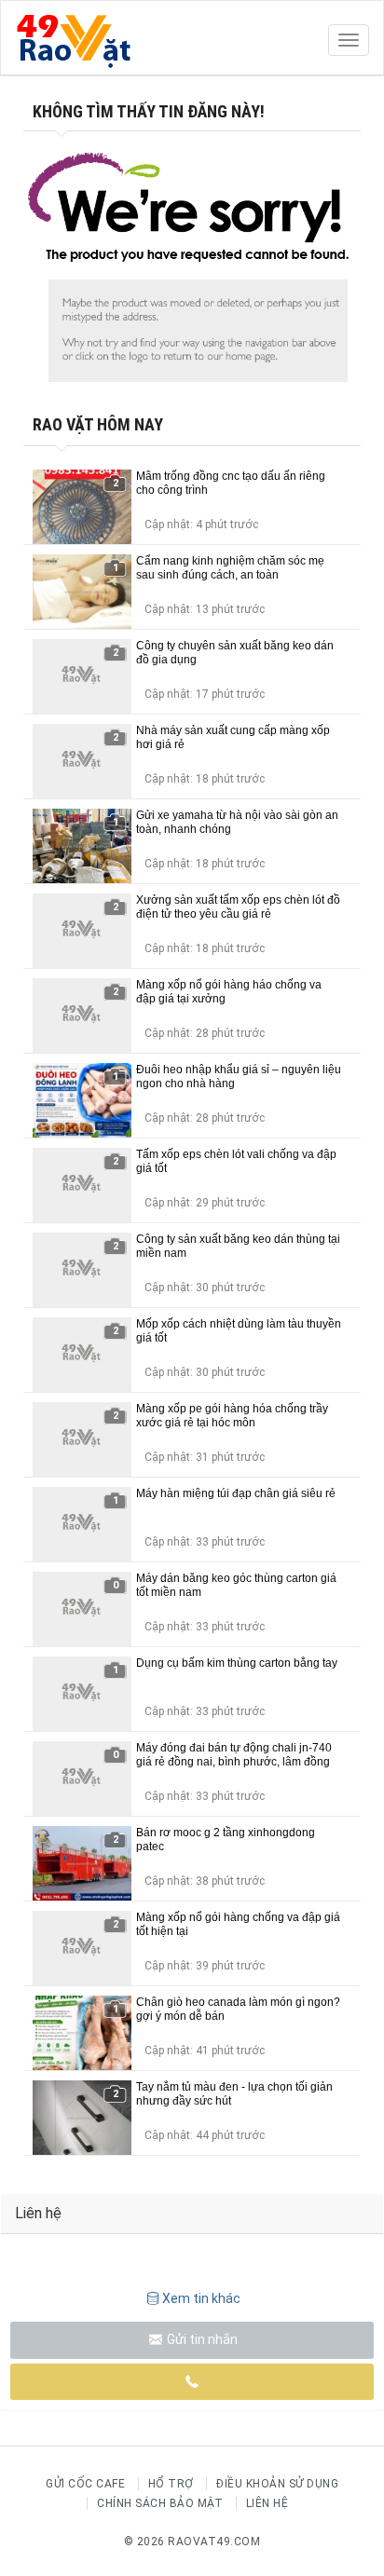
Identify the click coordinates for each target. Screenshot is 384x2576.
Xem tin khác (201, 2298)
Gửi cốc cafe (85, 2484)
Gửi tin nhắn (201, 2339)
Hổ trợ (171, 2484)
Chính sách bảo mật (160, 2503)
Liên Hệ (267, 2503)
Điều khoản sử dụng (277, 2484)
